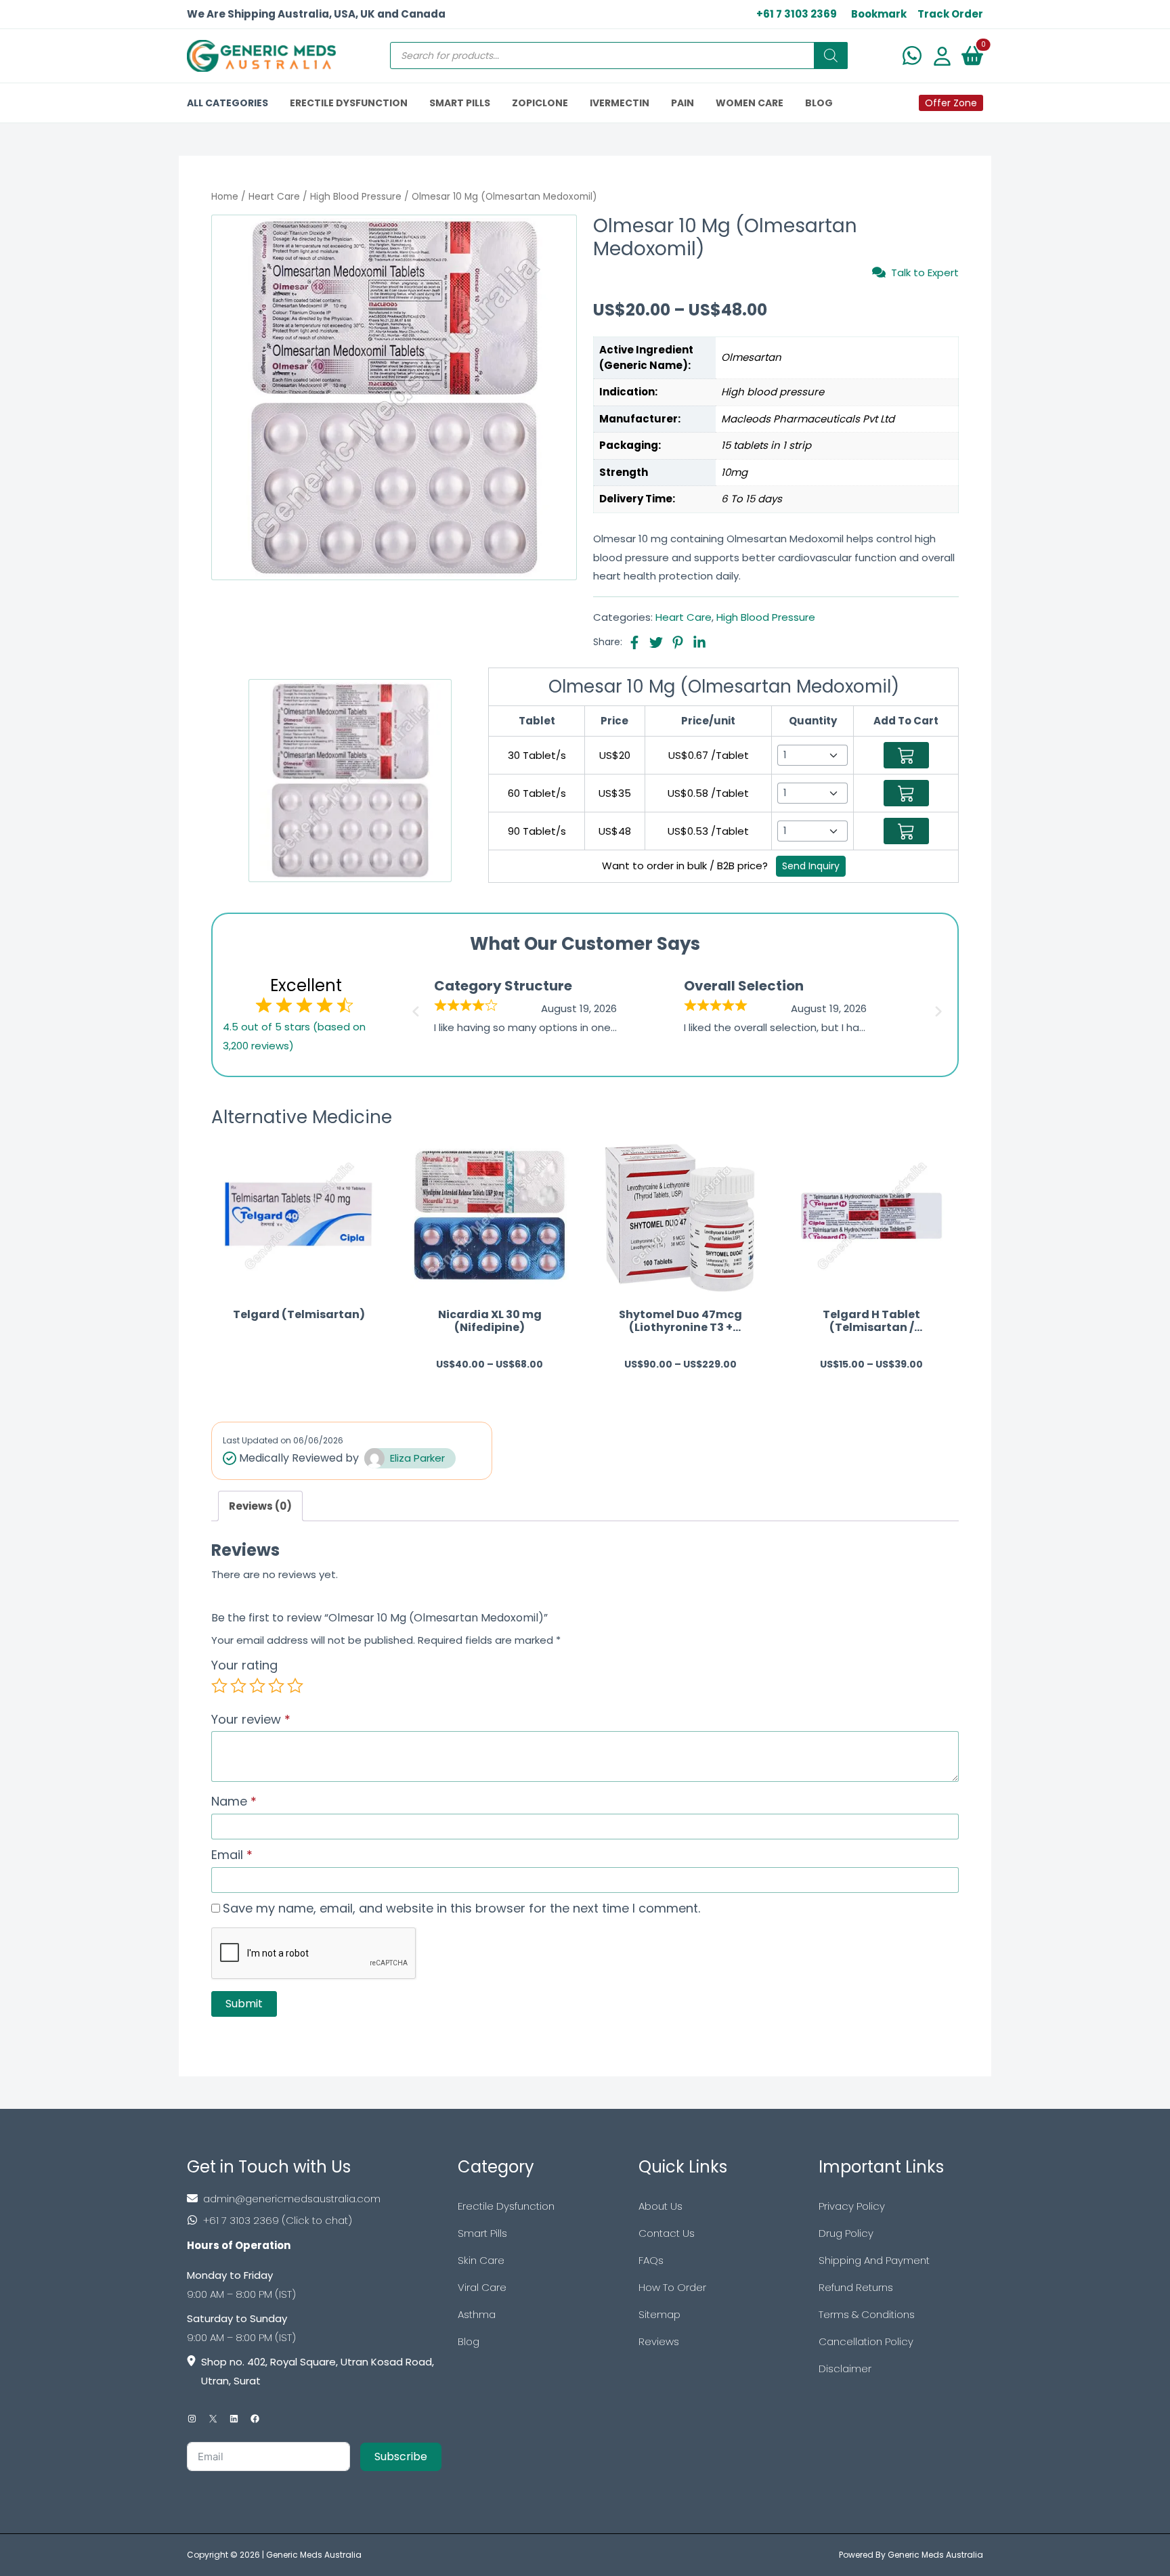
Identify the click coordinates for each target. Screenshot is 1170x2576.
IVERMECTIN (620, 103)
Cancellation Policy (866, 2341)
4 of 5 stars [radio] (276, 1686)
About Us (660, 2206)
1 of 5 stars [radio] (219, 1686)
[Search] (831, 56)
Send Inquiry (811, 866)
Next (940, 1007)
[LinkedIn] (234, 2419)
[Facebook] (255, 2419)
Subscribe (401, 2457)
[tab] (260, 1506)
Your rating (244, 1665)
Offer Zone (951, 103)
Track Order (950, 14)
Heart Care (274, 197)
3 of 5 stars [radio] (257, 1686)
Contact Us (667, 2233)
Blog (469, 2341)
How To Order (672, 2287)
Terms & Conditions (867, 2314)
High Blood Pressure (356, 197)
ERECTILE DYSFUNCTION (349, 103)
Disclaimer (845, 2368)
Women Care (750, 103)
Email (232, 1855)
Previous (414, 1007)
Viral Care (482, 2287)
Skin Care (481, 2260)
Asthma (477, 2314)
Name (234, 1801)
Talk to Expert (925, 272)
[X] (213, 2419)
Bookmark (879, 14)
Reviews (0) (260, 1506)
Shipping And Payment (874, 2260)
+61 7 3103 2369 (797, 14)
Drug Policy (846, 2233)
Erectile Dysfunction (506, 2206)
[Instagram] (192, 2419)
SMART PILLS (460, 103)
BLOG (819, 103)
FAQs (651, 2260)
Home (225, 197)
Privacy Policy (852, 2206)
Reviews (659, 2341)
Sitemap (659, 2314)
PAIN (682, 103)
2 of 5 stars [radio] (238, 1686)
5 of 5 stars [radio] (295, 1686)
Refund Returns (856, 2287)
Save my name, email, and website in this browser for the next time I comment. (461, 1908)
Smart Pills (482, 2233)
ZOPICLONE (540, 103)
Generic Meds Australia (314, 2555)
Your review (251, 1719)
